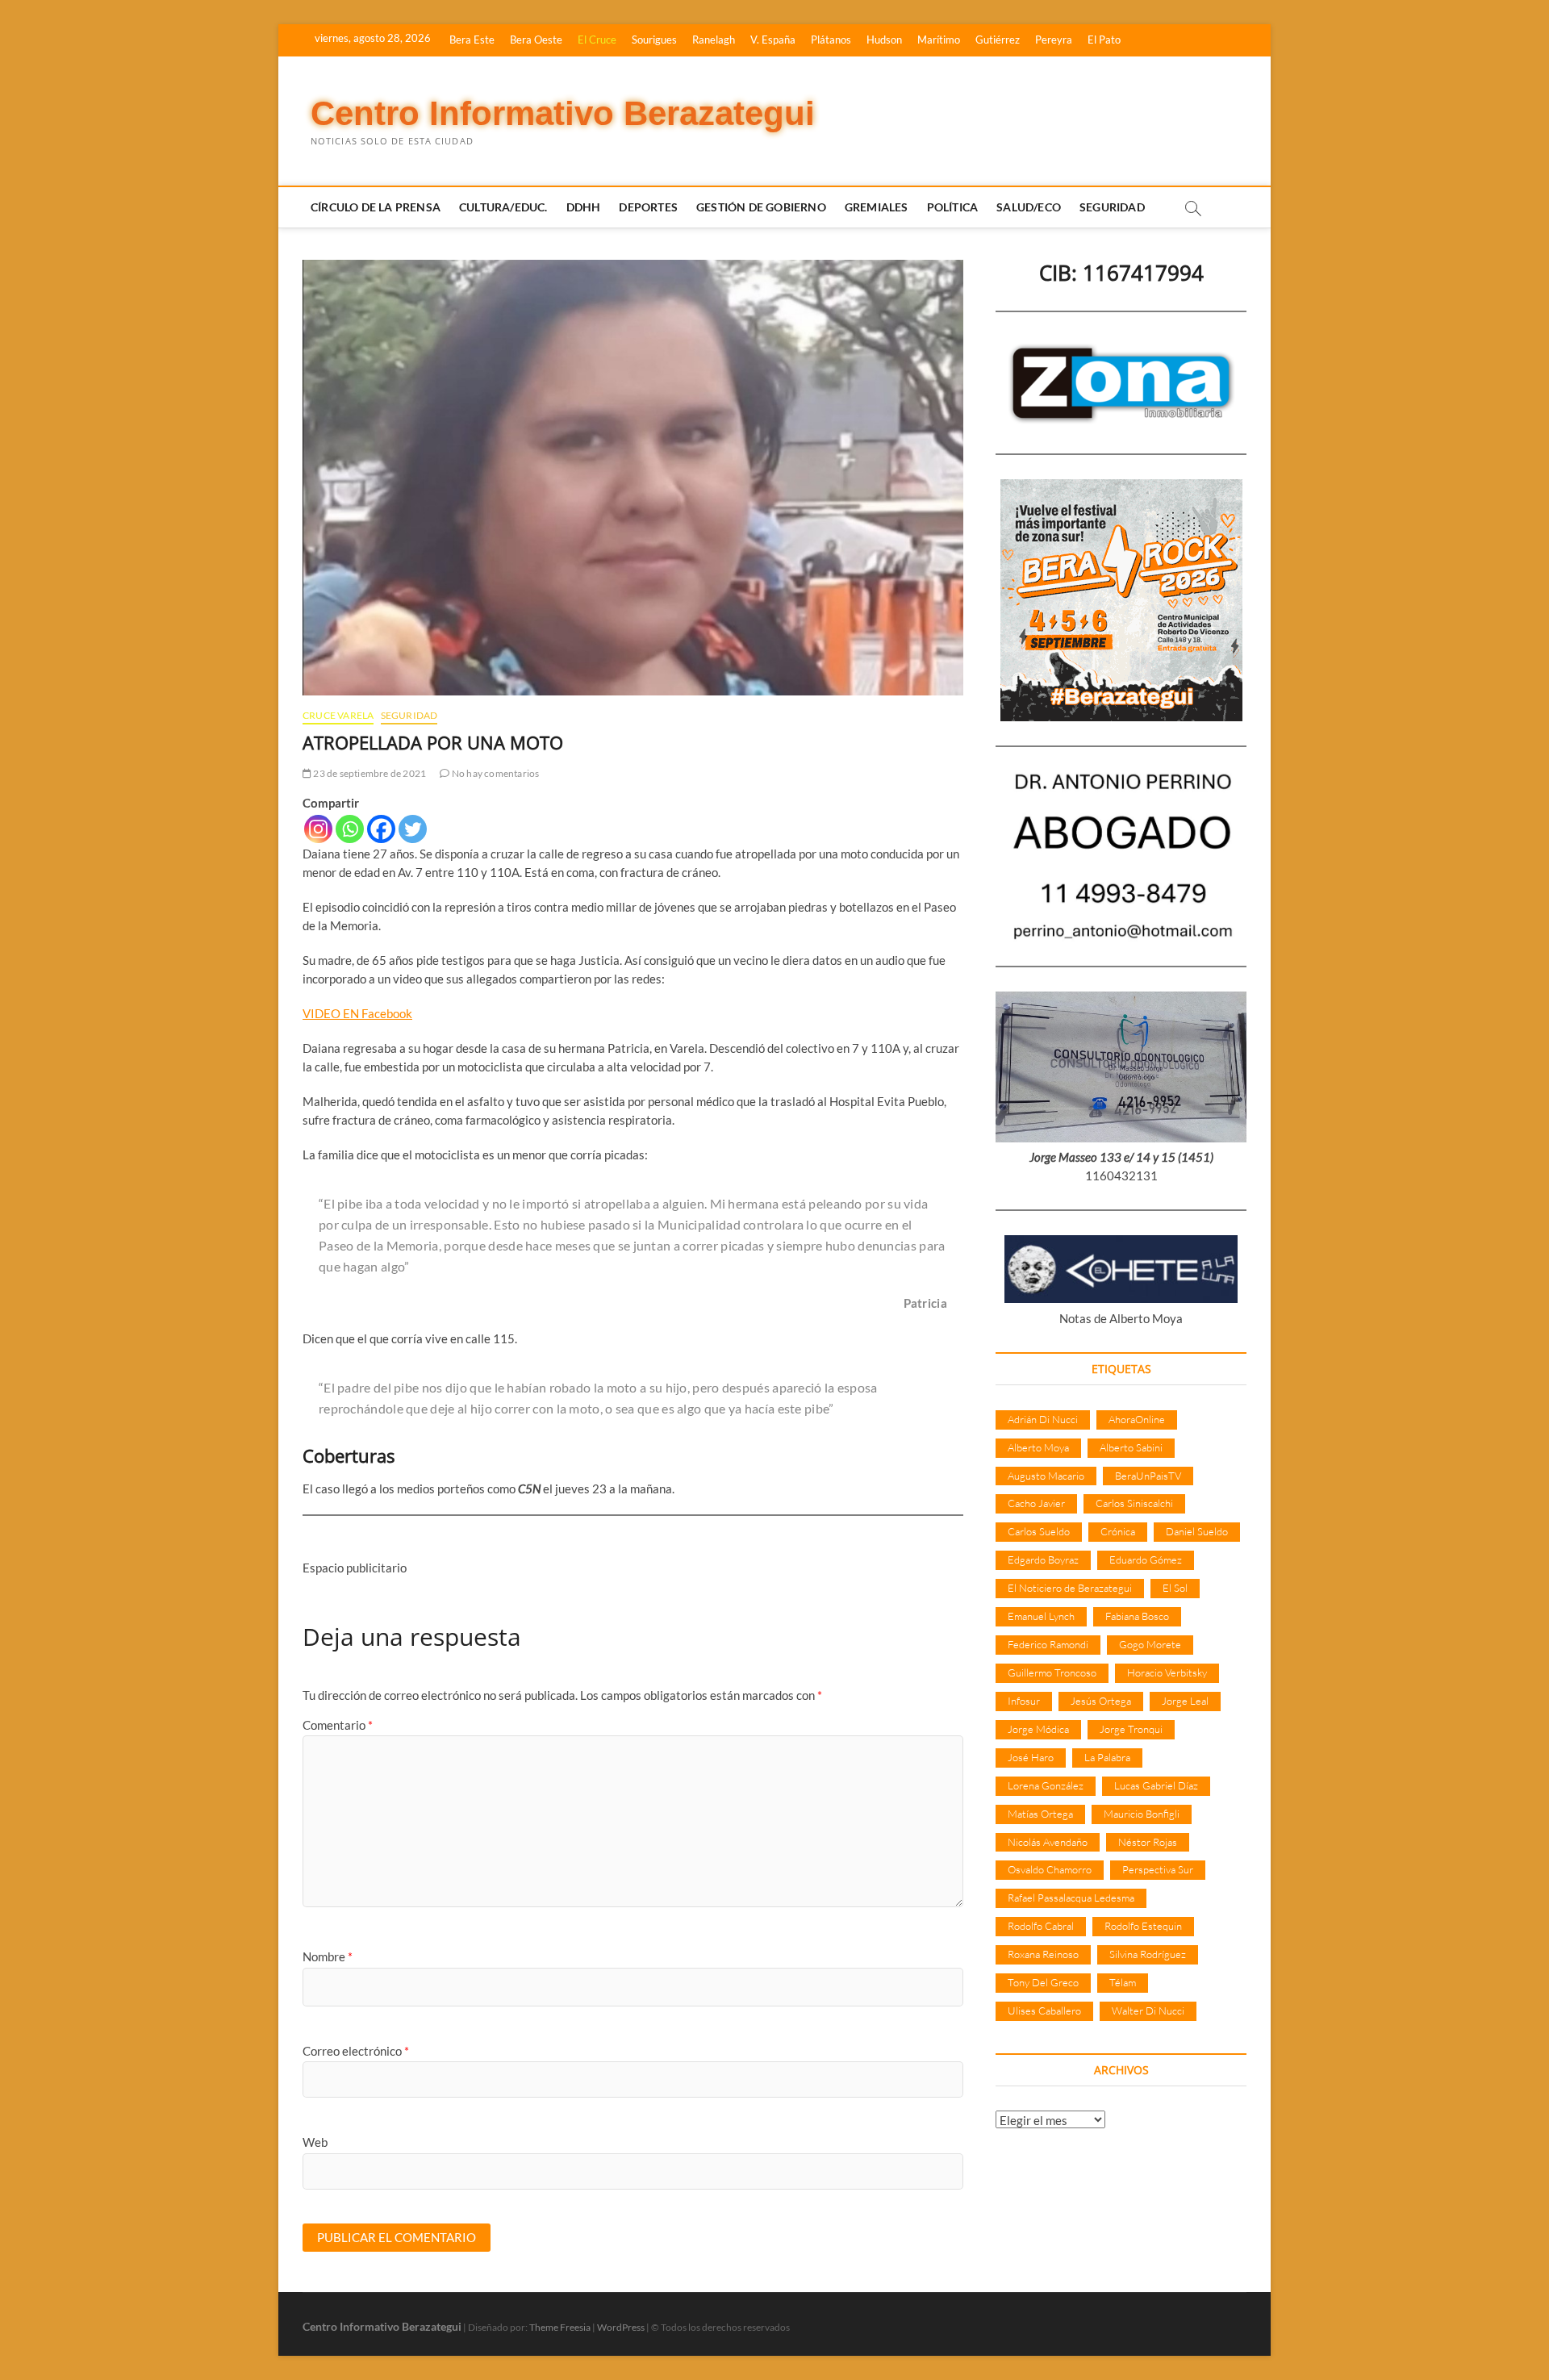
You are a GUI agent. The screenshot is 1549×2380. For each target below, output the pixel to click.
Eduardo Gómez (1146, 1560)
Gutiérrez (998, 40)
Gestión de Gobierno (761, 207)
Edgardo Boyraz (1043, 1560)
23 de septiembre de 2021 (369, 773)
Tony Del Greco (1043, 1982)
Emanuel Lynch (1041, 1616)
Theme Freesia (560, 2327)
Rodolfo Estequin (1143, 1926)
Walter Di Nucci (1148, 2010)
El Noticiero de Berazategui (1070, 1588)
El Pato (1104, 40)
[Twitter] (413, 829)
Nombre (328, 1956)
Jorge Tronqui (1131, 1729)
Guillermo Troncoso (1052, 1672)
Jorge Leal (1185, 1701)
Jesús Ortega (1101, 1701)
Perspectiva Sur (1158, 1869)
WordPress (621, 2327)
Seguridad (1112, 207)
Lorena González (1046, 1785)
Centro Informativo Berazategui (563, 113)
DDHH (584, 207)
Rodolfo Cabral (1041, 1926)
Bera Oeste (536, 40)
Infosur (1024, 1701)
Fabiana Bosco (1137, 1616)
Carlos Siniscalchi (1134, 1503)
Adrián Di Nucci (1043, 1419)
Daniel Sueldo (1197, 1531)
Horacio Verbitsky (1167, 1672)
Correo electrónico (356, 2051)
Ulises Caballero (1044, 2010)
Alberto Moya (1038, 1447)
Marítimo (939, 40)
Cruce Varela (338, 715)
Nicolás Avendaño (1048, 1842)
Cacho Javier (1036, 1503)
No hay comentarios (495, 773)
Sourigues (654, 40)
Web (315, 2142)
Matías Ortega (1040, 1814)
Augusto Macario (1046, 1476)
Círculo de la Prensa (376, 207)
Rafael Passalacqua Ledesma (1071, 1898)
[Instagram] (318, 829)
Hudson (884, 40)
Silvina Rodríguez (1148, 1954)
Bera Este (472, 40)
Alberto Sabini (1131, 1447)
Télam (1123, 1982)
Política (953, 207)
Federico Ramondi (1048, 1644)
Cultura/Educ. (503, 207)
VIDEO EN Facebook (357, 1013)
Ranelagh (714, 40)
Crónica (1118, 1531)
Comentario (338, 1725)
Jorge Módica (1038, 1729)
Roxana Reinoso (1043, 1954)
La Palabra (1107, 1757)
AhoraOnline (1137, 1419)
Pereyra (1054, 40)
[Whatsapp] (350, 829)
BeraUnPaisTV (1148, 1476)
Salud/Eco (1029, 207)
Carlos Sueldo (1039, 1531)
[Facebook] (381, 829)
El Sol (1175, 1588)
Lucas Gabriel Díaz (1156, 1785)
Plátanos (831, 40)
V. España (773, 40)
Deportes (648, 207)
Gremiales (877, 207)
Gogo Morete (1150, 1644)
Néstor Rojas (1148, 1842)
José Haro (1031, 1757)
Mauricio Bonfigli (1142, 1814)
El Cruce (597, 40)
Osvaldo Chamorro (1050, 1869)
